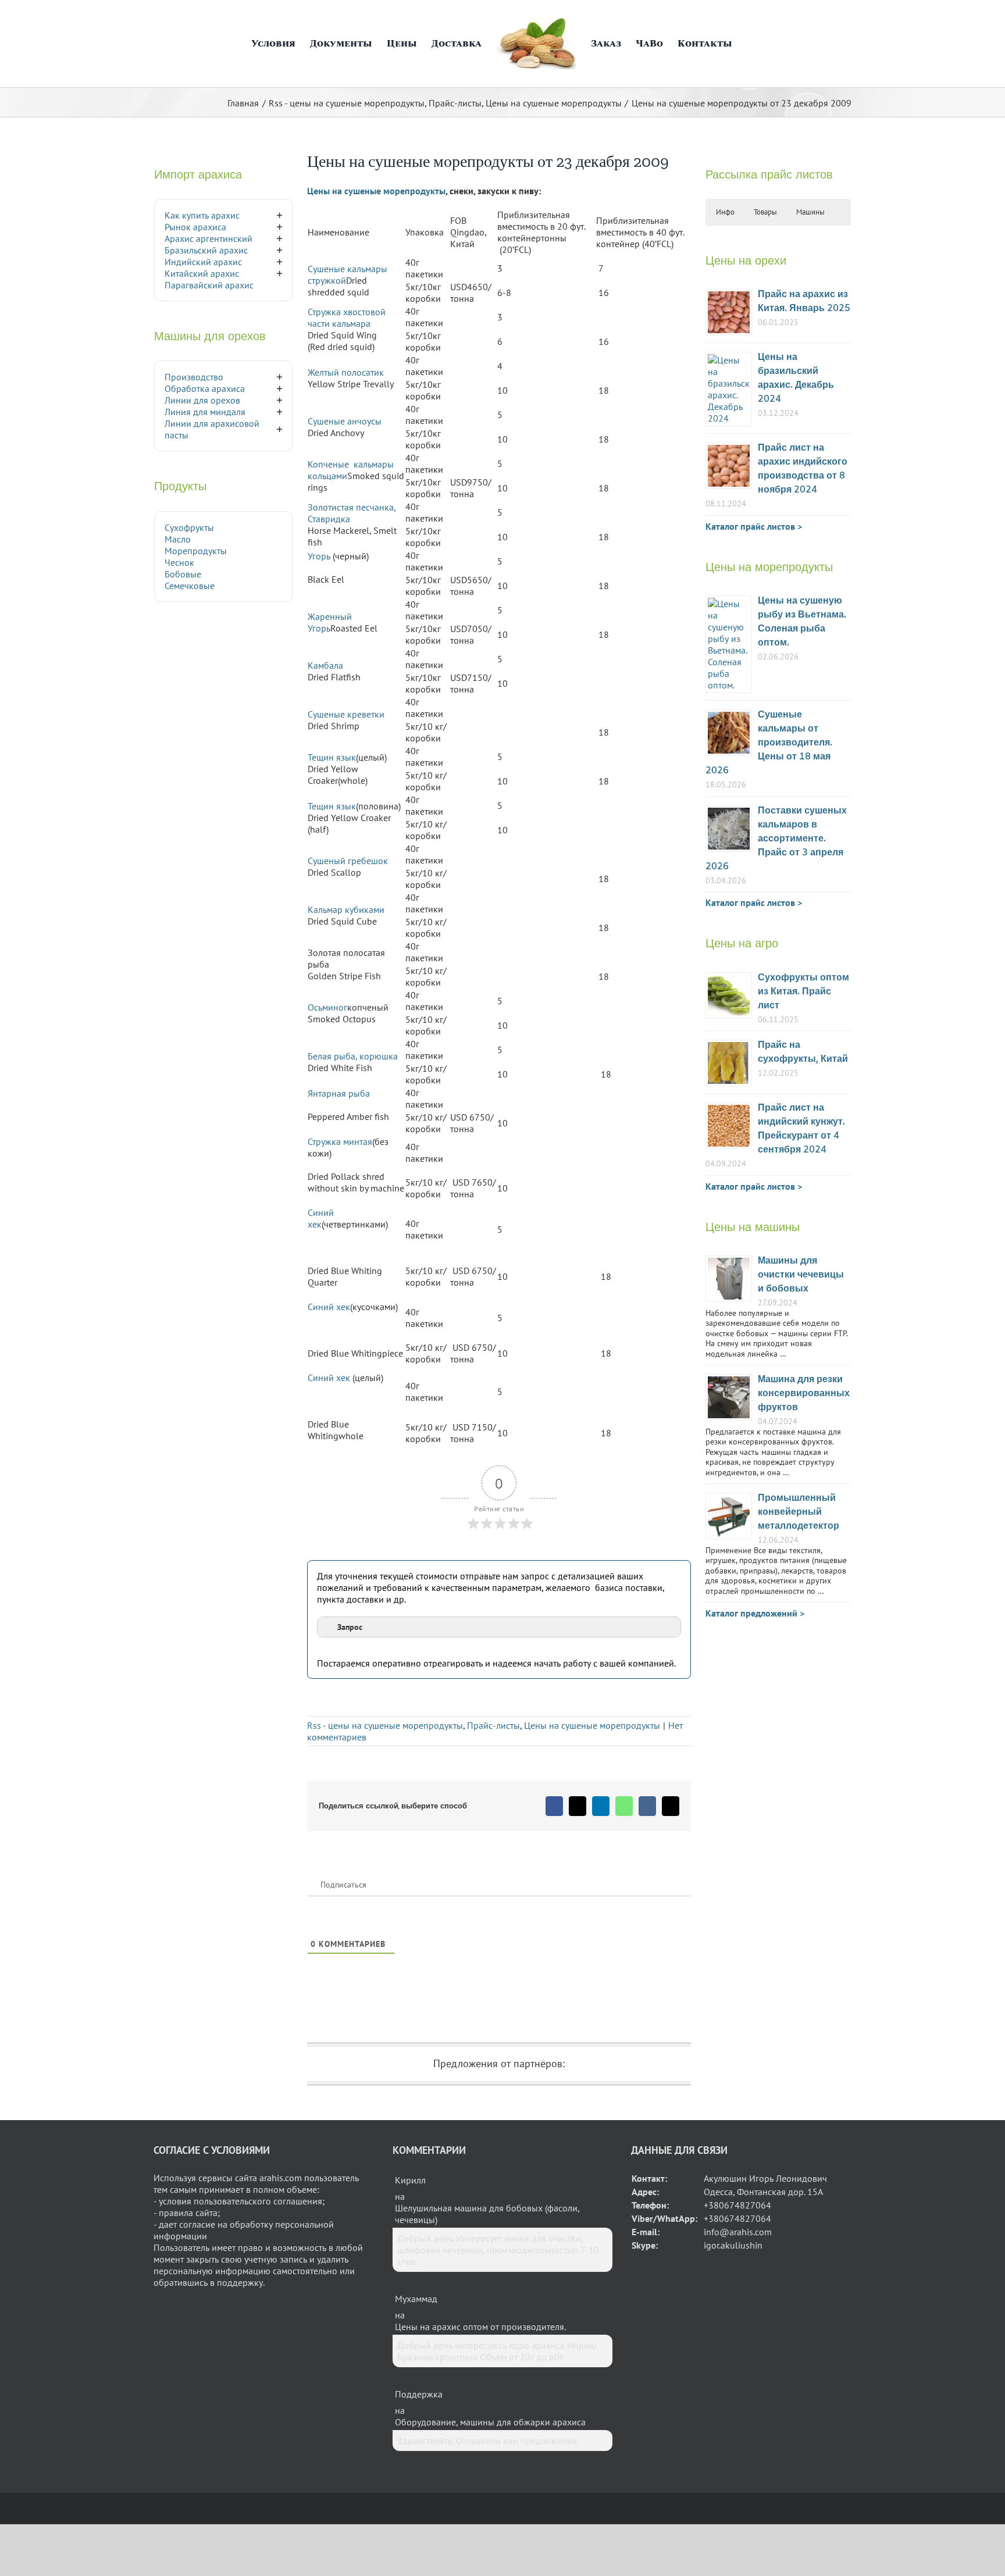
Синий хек (321, 1218)
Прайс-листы (493, 1725)
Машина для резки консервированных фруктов (804, 1394)
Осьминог (327, 1007)
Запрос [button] (350, 1627)
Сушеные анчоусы (345, 421)
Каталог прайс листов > (754, 526)
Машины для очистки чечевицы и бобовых (801, 1275)
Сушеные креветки (346, 714)
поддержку (240, 2282)
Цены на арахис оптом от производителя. (480, 2327)
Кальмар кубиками (346, 909)
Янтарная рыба (339, 1093)
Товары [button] (765, 212)
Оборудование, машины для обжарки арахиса (490, 2422)
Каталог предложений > (755, 1613)
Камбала (325, 665)
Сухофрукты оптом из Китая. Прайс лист (803, 992)
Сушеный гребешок (348, 861)
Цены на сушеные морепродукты (376, 191)
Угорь (319, 556)
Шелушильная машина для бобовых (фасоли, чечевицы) (487, 2214)
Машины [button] (810, 212)
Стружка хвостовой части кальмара (347, 317)
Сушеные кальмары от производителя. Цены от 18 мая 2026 (769, 743)
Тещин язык (332, 757)
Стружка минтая (340, 1141)
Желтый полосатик (346, 372)
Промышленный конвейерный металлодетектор (799, 1512)
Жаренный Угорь (330, 622)
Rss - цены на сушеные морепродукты (385, 1725)
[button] (743, 44)
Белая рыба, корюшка (353, 1056)
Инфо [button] (725, 212)
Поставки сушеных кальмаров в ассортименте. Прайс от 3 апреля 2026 (776, 839)
